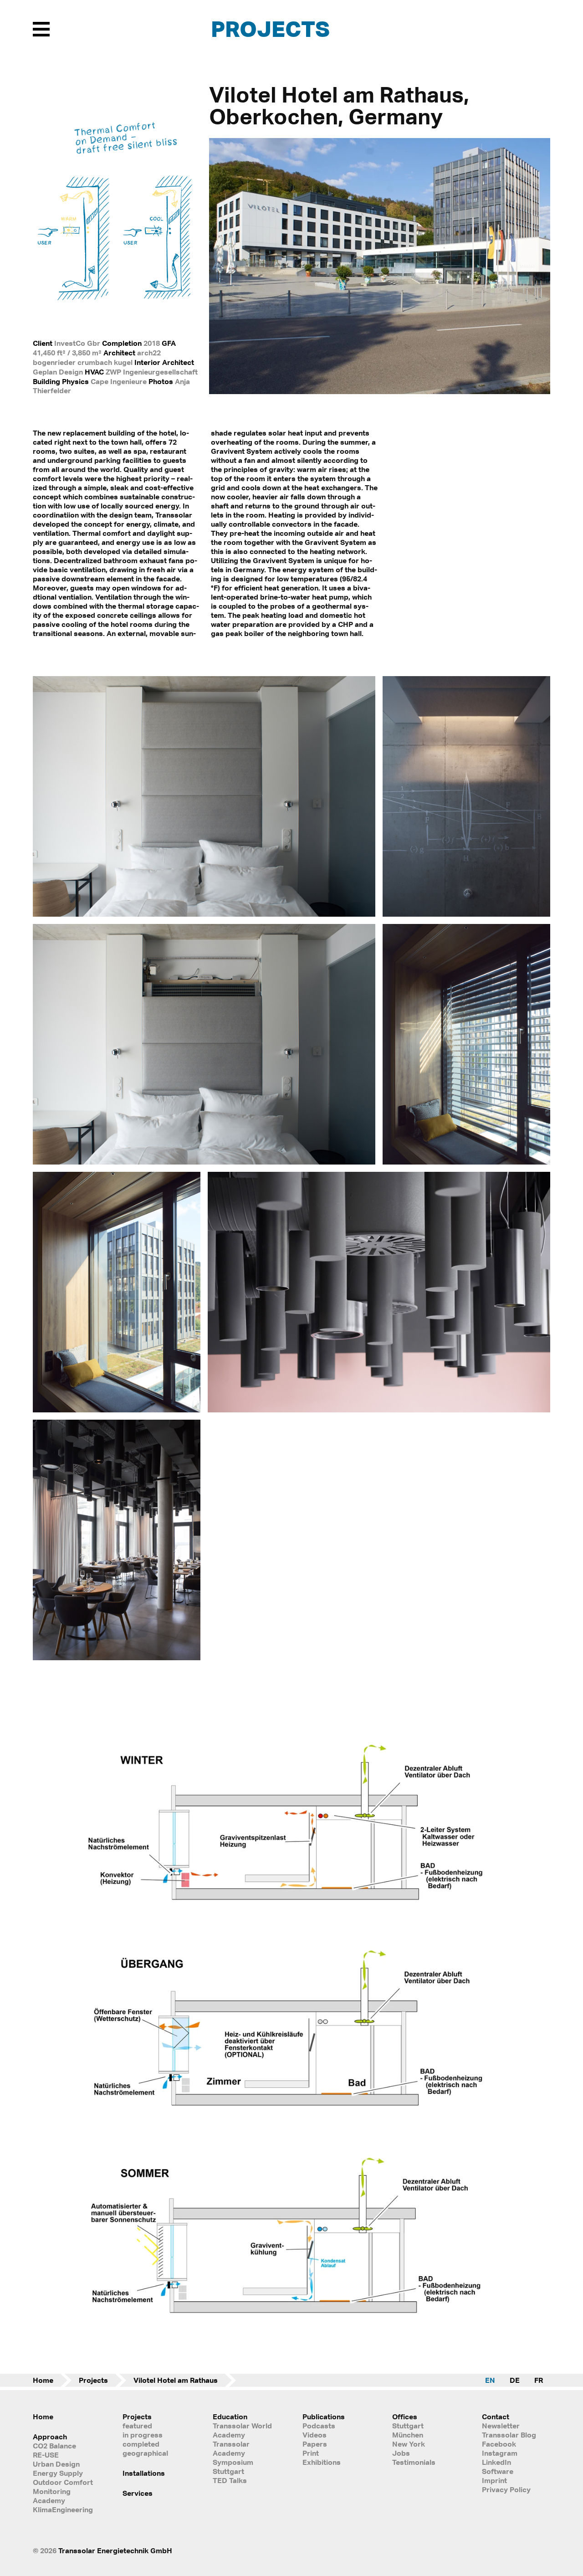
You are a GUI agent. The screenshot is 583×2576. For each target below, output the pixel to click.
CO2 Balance (54, 2446)
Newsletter (501, 2426)
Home (43, 2380)
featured (137, 2426)
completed (141, 2444)
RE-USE (46, 2455)
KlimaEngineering (63, 2509)
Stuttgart (408, 2426)
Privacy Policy (506, 2489)
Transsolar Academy (231, 2448)
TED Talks (230, 2480)
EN (490, 2380)
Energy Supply (58, 2473)
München (408, 2435)
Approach (50, 2437)
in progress (143, 2435)
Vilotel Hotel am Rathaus (176, 2380)
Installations (144, 2473)
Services (138, 2493)
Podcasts (319, 2426)
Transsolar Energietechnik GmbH (115, 2550)
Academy (49, 2500)
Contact (496, 2417)
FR (539, 2380)
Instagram (500, 2453)
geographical (145, 2453)
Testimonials (414, 2462)
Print (311, 2453)
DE (515, 2380)
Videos (315, 2435)
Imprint (494, 2480)
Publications (324, 2417)
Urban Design (56, 2464)
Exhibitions (322, 2462)
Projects (270, 28)
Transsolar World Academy (242, 2430)
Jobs (401, 2453)
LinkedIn (496, 2462)
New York (409, 2444)
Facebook (499, 2444)
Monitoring (52, 2491)
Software (498, 2471)
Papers (315, 2444)
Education (230, 2417)
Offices (405, 2417)
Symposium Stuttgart (233, 2467)
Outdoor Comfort (63, 2482)
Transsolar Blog (509, 2435)
